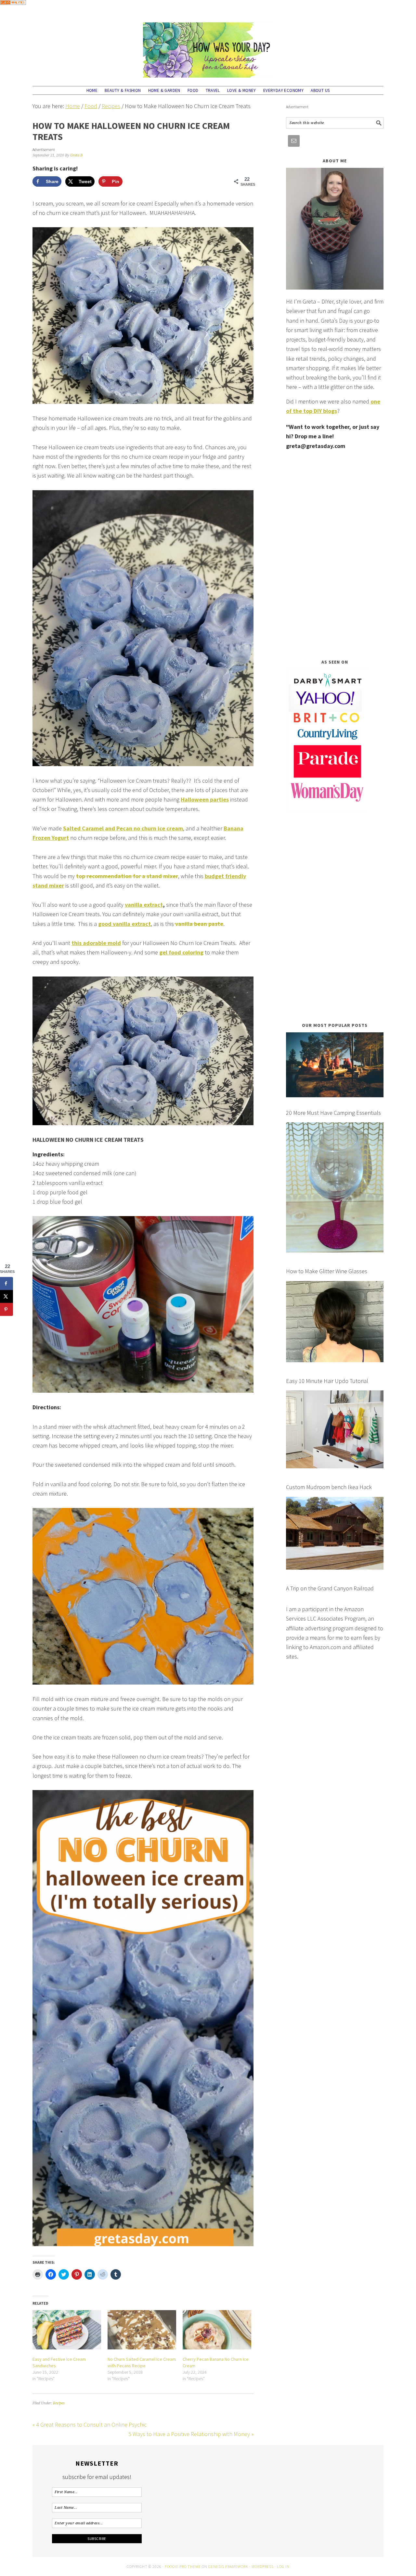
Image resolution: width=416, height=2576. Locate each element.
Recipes (59, 2403)
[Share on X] (6, 1297)
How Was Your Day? (208, 47)
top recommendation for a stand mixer (127, 876)
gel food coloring (181, 952)
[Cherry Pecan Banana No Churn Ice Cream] (217, 2330)
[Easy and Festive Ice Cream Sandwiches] (67, 2330)
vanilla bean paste (199, 924)
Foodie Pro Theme (183, 2566)
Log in (283, 2566)
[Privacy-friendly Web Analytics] (13, 9)
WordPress (263, 2566)
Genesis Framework (228, 2566)
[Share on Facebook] (6, 1284)
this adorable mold (96, 943)
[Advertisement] (335, 554)
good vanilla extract (124, 924)
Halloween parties (205, 799)
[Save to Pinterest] (6, 1310)
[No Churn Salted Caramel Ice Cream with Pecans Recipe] (142, 2330)
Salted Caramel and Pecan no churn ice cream (123, 828)
